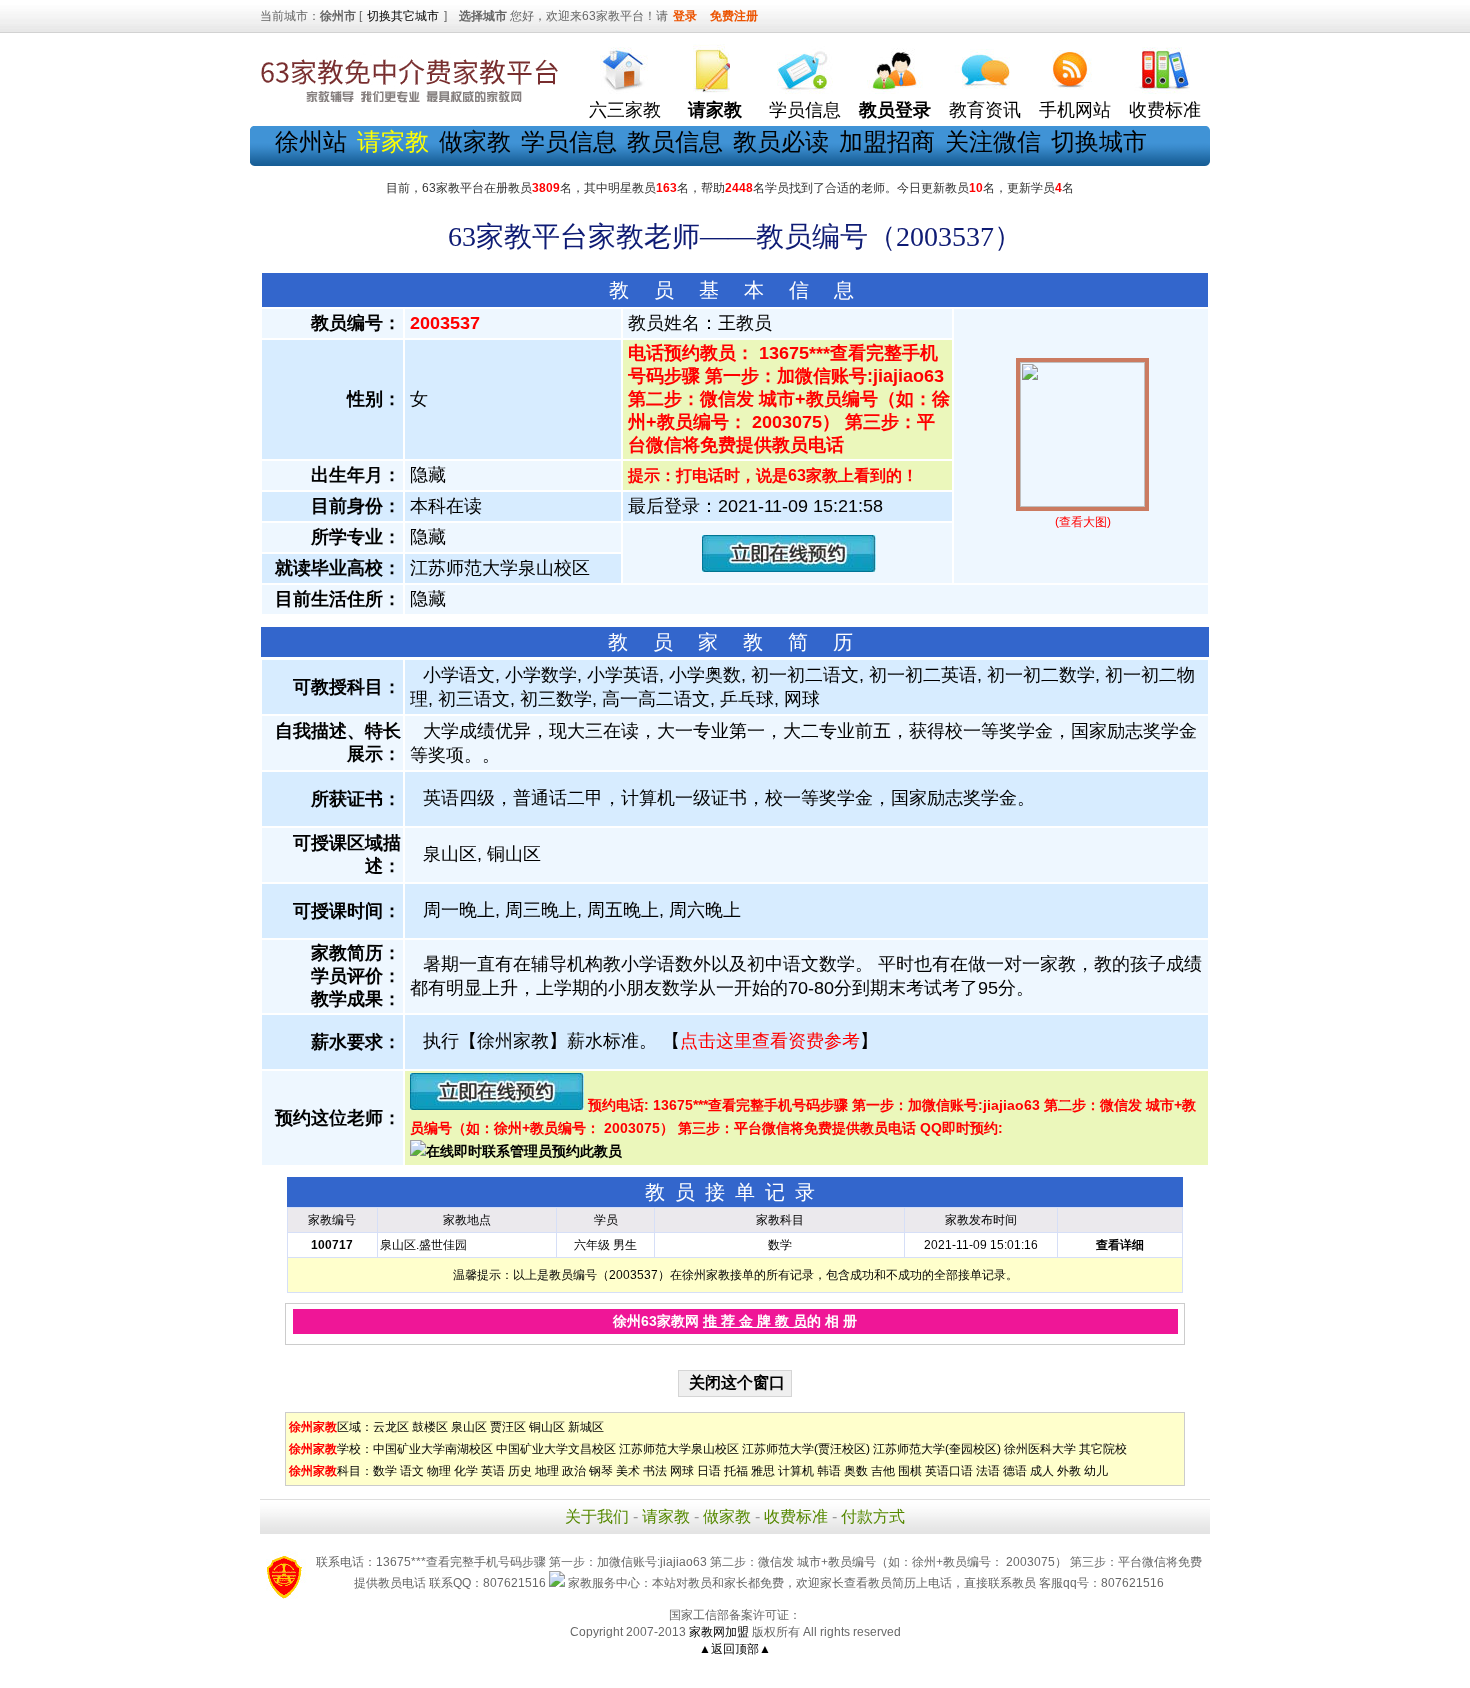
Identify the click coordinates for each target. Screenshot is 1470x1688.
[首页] (625, 65)
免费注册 (734, 16)
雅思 (763, 1471)
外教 (1069, 1471)
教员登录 (895, 110)
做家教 (475, 141)
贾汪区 (508, 1427)
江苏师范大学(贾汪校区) (806, 1449)
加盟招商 (887, 141)
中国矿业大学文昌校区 (556, 1449)
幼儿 (1096, 1471)
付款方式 (873, 1516)
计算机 (796, 1471)
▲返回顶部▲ (735, 1649)
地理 (547, 1471)
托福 (736, 1471)
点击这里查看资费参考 (770, 1041)
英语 (493, 1471)
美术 (628, 1471)
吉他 (883, 1471)
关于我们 (597, 1516)
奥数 (856, 1471)
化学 (466, 1471)
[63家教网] (410, 103)
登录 (685, 16)
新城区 (586, 1427)
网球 (682, 1471)
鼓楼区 (430, 1427)
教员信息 (675, 141)
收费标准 (1165, 110)
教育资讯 (985, 110)
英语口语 (949, 1471)
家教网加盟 (719, 1632)
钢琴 (601, 1471)
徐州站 (311, 141)
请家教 (666, 1516)
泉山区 (469, 1427)
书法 (655, 1471)
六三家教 (625, 110)
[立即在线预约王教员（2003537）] (789, 567)
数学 (385, 1471)
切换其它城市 (403, 16)
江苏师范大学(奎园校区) (937, 1449)
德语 (1015, 1471)
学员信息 (805, 110)
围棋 (910, 1471)
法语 (988, 1471)
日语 (709, 1471)
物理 (439, 1471)
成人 (1042, 1471)
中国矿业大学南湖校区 (433, 1449)
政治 (574, 1471)
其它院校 (1103, 1449)
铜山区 (547, 1427)
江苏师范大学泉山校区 (679, 1449)
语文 (412, 1471)
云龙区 (391, 1427)
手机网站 (1075, 110)
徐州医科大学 (1040, 1449)
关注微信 (993, 141)
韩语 (829, 1471)
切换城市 (1099, 141)
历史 (520, 1471)
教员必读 (781, 141)
